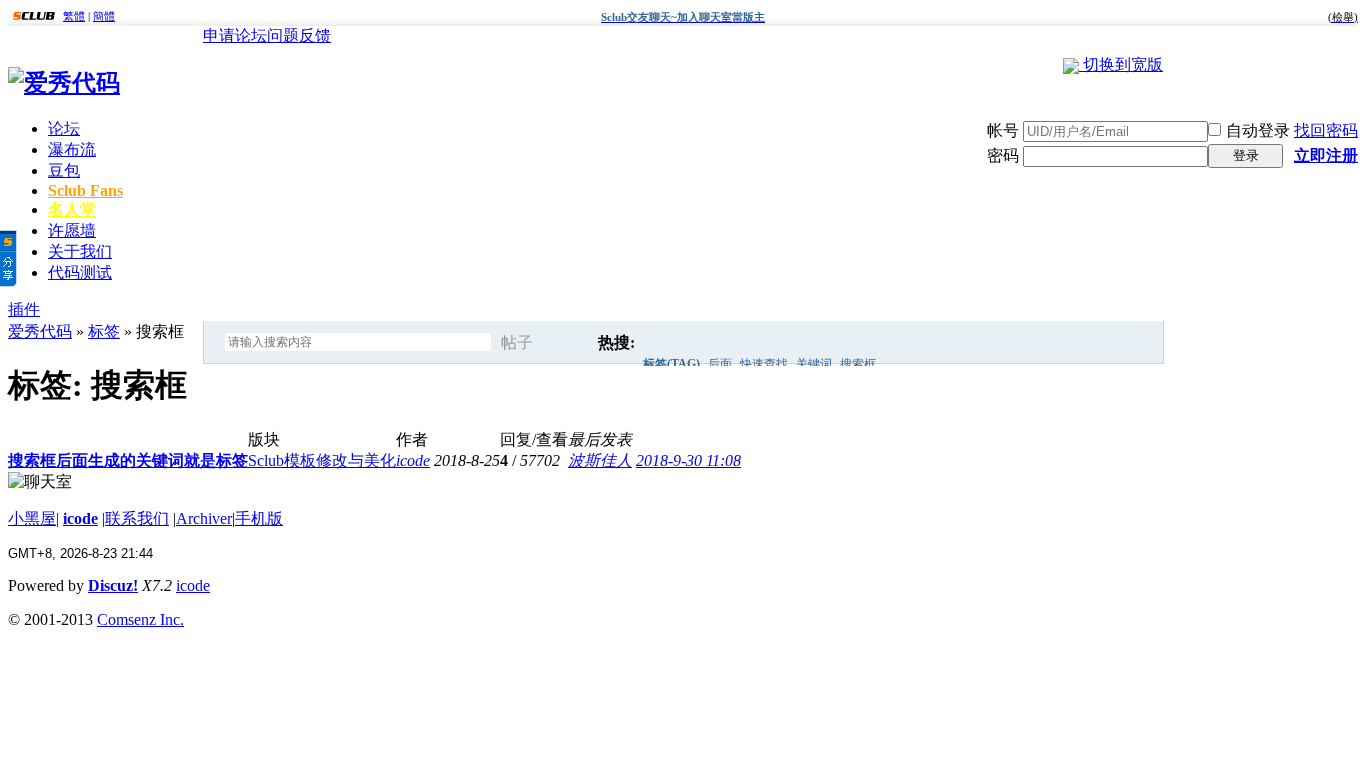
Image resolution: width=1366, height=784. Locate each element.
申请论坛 (235, 35)
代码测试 (80, 272)
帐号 (1003, 130)
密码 (1003, 155)
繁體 (74, 16)
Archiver (204, 518)
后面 (720, 364)
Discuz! (113, 585)
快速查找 (764, 364)
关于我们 (80, 251)
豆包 (64, 170)
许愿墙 (72, 230)
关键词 (814, 364)
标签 (104, 331)
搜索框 (858, 364)
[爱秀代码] (64, 83)
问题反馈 (299, 35)
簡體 (104, 16)
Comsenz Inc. (140, 619)
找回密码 (1326, 130)
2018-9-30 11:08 (688, 460)
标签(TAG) (671, 364)
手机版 (259, 518)
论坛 (64, 128)
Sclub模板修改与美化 (322, 460)
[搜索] (571, 343)
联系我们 (137, 518)
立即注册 (1326, 155)
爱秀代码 (40, 331)
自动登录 (1258, 130)
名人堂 (72, 209)
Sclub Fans (85, 190)
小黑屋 (32, 518)
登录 (1246, 155)
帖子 (517, 342)
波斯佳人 (600, 460)
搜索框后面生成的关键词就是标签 (128, 460)
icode (413, 460)
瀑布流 (72, 149)
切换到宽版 (1123, 64)
